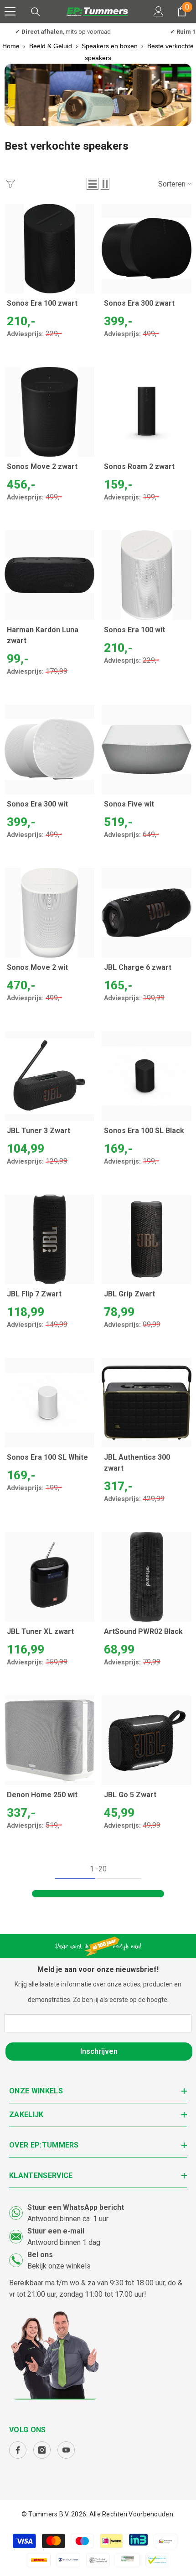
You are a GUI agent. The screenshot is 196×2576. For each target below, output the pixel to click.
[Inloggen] (159, 11)
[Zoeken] (36, 12)
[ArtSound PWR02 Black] (147, 1577)
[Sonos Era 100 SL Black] (147, 1076)
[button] (93, 184)
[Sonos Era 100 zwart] (49, 249)
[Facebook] (18, 2450)
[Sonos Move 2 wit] (49, 913)
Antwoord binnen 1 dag (64, 2242)
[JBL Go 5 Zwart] (147, 1740)
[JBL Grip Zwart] (147, 1239)
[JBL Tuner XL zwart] (49, 1577)
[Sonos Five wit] (147, 749)
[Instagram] (42, 2450)
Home (11, 46)
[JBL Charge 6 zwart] (147, 913)
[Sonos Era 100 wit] (147, 575)
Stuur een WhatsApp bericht (76, 2207)
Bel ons (40, 2255)
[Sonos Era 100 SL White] (49, 1403)
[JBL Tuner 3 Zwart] (49, 1076)
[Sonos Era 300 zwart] (147, 249)
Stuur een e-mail (56, 2231)
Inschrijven (99, 2051)
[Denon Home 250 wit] (49, 1740)
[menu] (10, 11)
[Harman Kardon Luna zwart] (49, 575)
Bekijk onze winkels (59, 2266)
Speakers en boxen (110, 46)
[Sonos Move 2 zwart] (49, 412)
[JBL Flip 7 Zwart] (49, 1239)
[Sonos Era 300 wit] (49, 749)
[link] (98, 95)
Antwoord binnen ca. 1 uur (68, 2219)
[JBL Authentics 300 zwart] (147, 1403)
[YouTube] (66, 2450)
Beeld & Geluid (51, 46)
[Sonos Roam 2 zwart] (147, 412)
